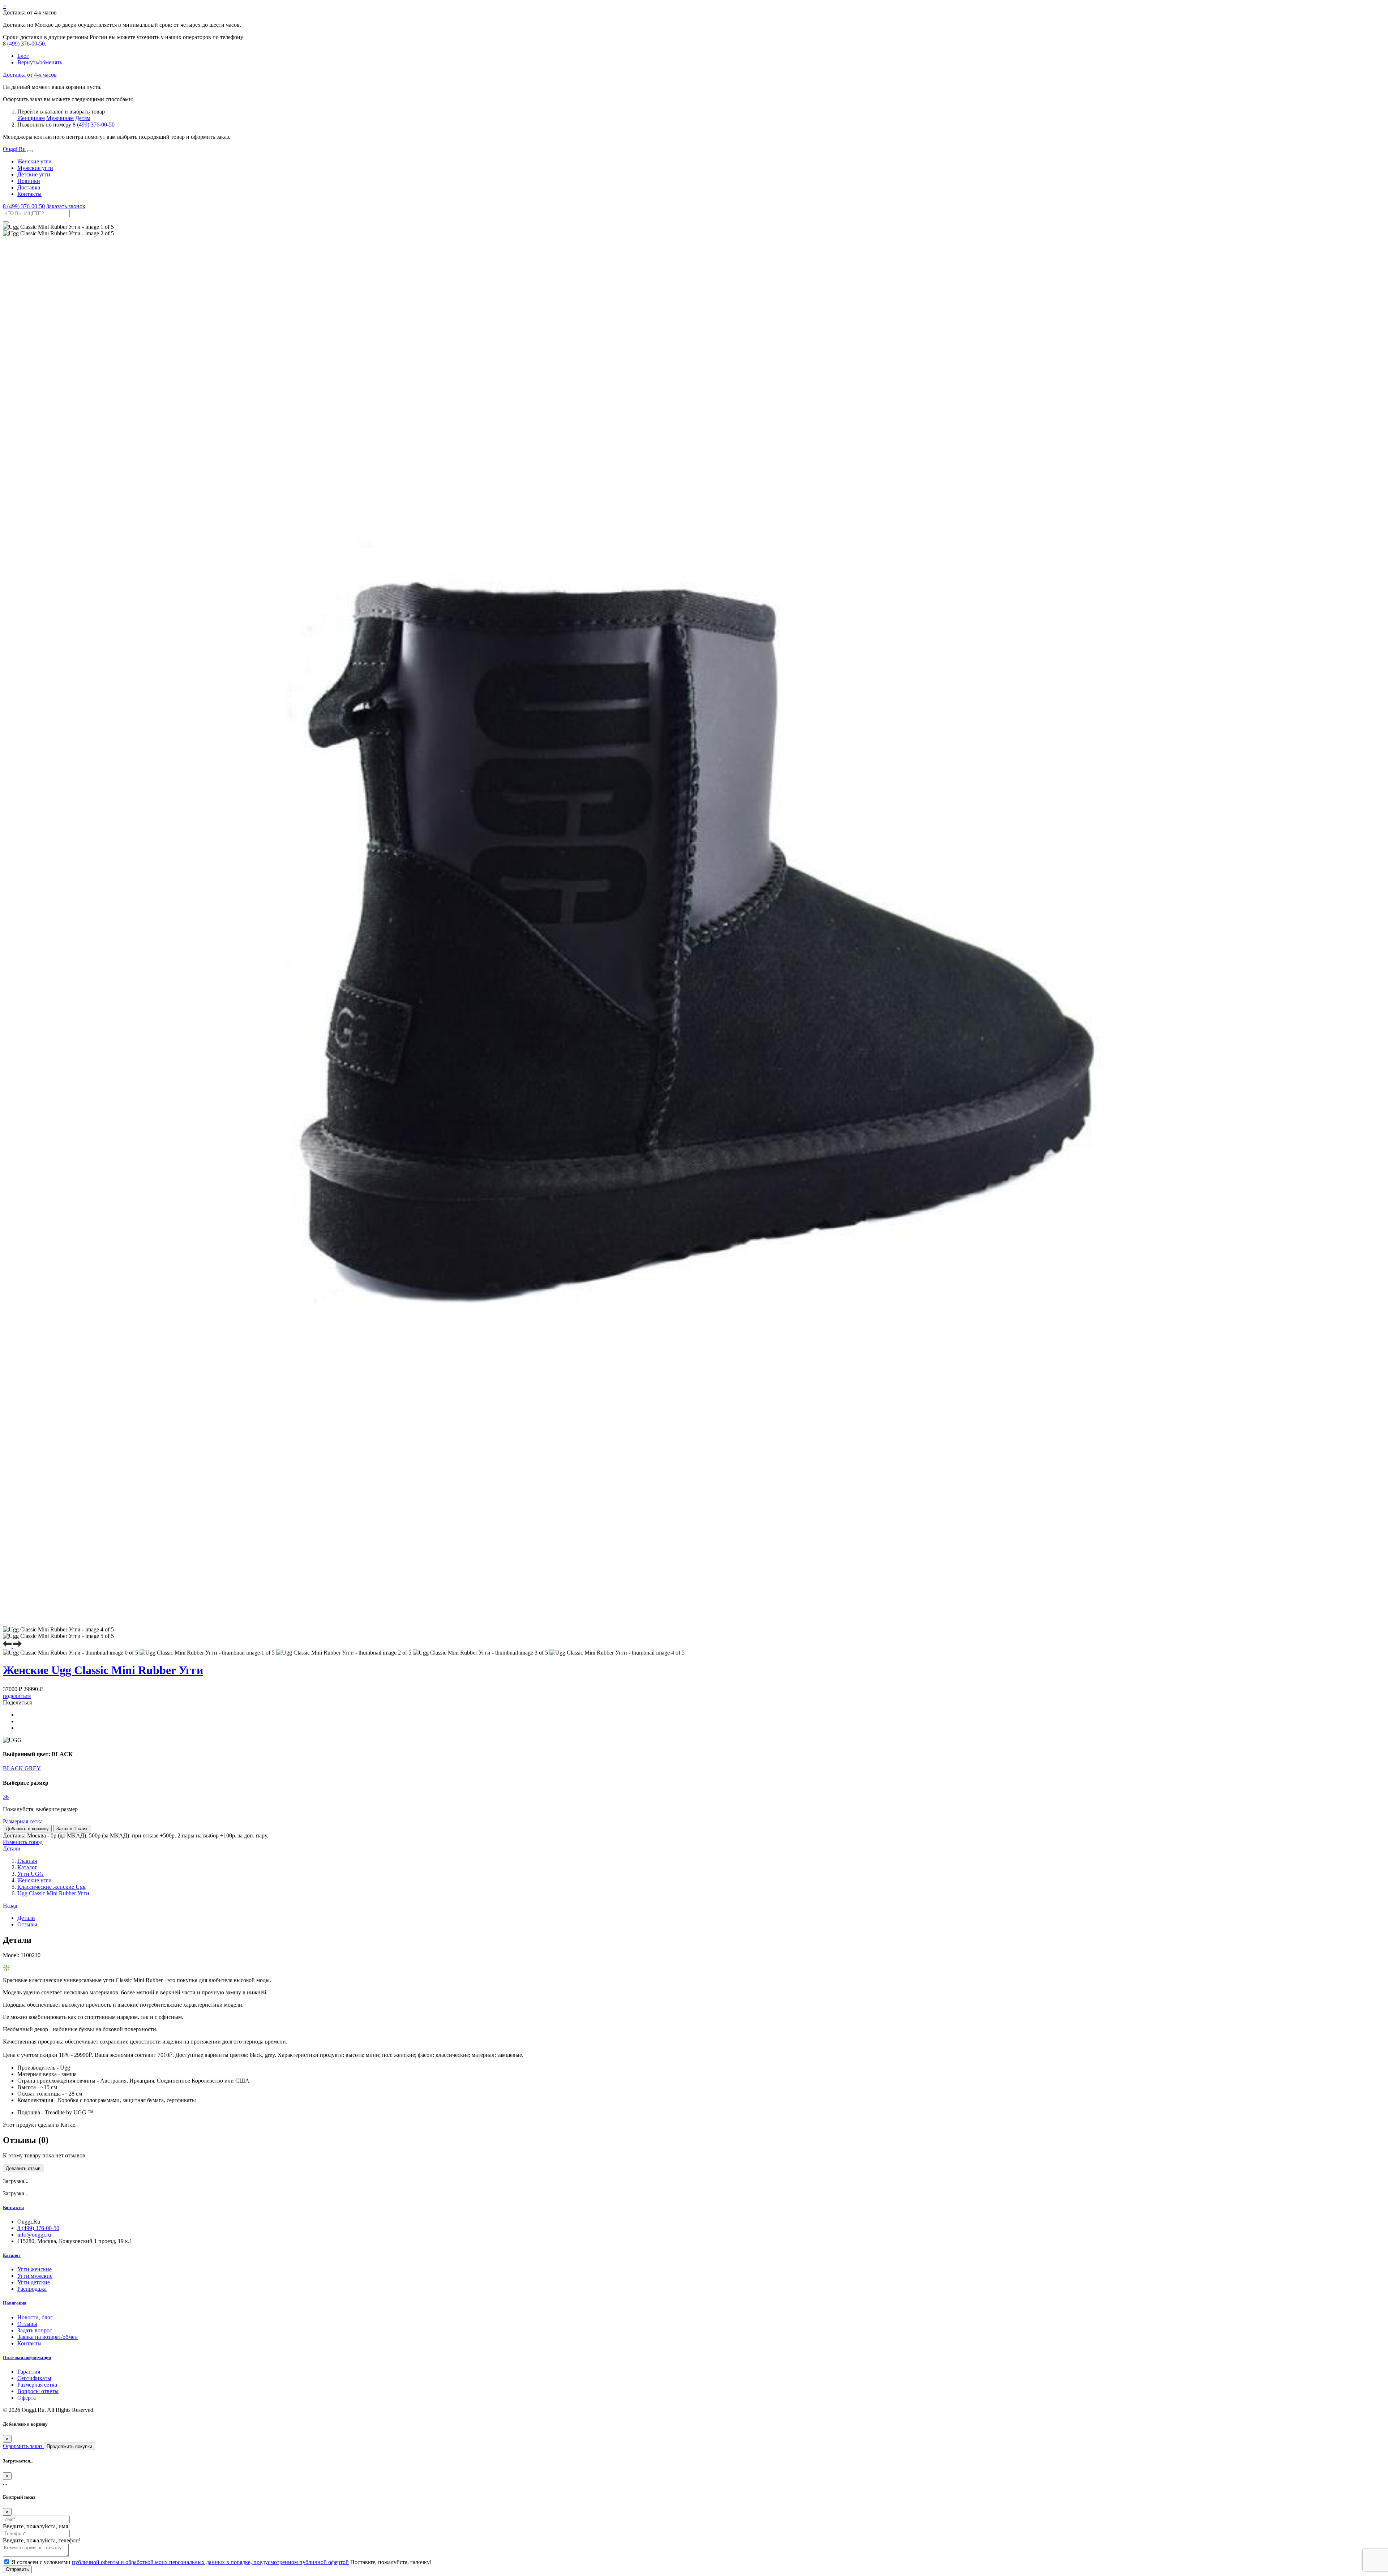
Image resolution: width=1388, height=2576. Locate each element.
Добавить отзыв (23, 2168)
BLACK (14, 1768)
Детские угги (34, 174)
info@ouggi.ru (34, 2235)
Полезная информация (27, 2357)
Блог (23, 56)
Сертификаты (34, 2378)
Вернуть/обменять (40, 62)
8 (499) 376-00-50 (24, 44)
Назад (10, 1906)
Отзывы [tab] (27, 1924)
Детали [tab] (26, 1918)
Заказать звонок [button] (66, 206)
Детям (83, 118)
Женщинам (31, 118)
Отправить (17, 2569)
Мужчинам (60, 118)
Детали (12, 1848)
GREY (33, 1768)
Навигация (15, 2303)
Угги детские (34, 2282)
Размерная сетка (23, 1821)
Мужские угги (35, 168)
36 (6, 1797)
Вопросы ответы (38, 2391)
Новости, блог (35, 2317)
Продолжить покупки (69, 2446)
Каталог (12, 2255)
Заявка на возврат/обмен (48, 2337)
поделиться (17, 1696)
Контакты (29, 194)
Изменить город (23, 1842)
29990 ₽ (33, 1689)
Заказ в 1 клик (72, 1829)
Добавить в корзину (27, 1829)
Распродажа (32, 2289)
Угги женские (35, 2269)
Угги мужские (35, 2276)
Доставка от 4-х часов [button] (30, 75)
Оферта (27, 2398)
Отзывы (27, 2324)
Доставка (29, 187)
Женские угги (35, 161)
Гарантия (29, 2372)
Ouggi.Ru (14, 149)
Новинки (29, 181)
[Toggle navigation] (30, 151)
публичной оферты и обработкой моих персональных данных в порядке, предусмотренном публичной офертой (210, 2562)
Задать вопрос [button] (35, 2330)
